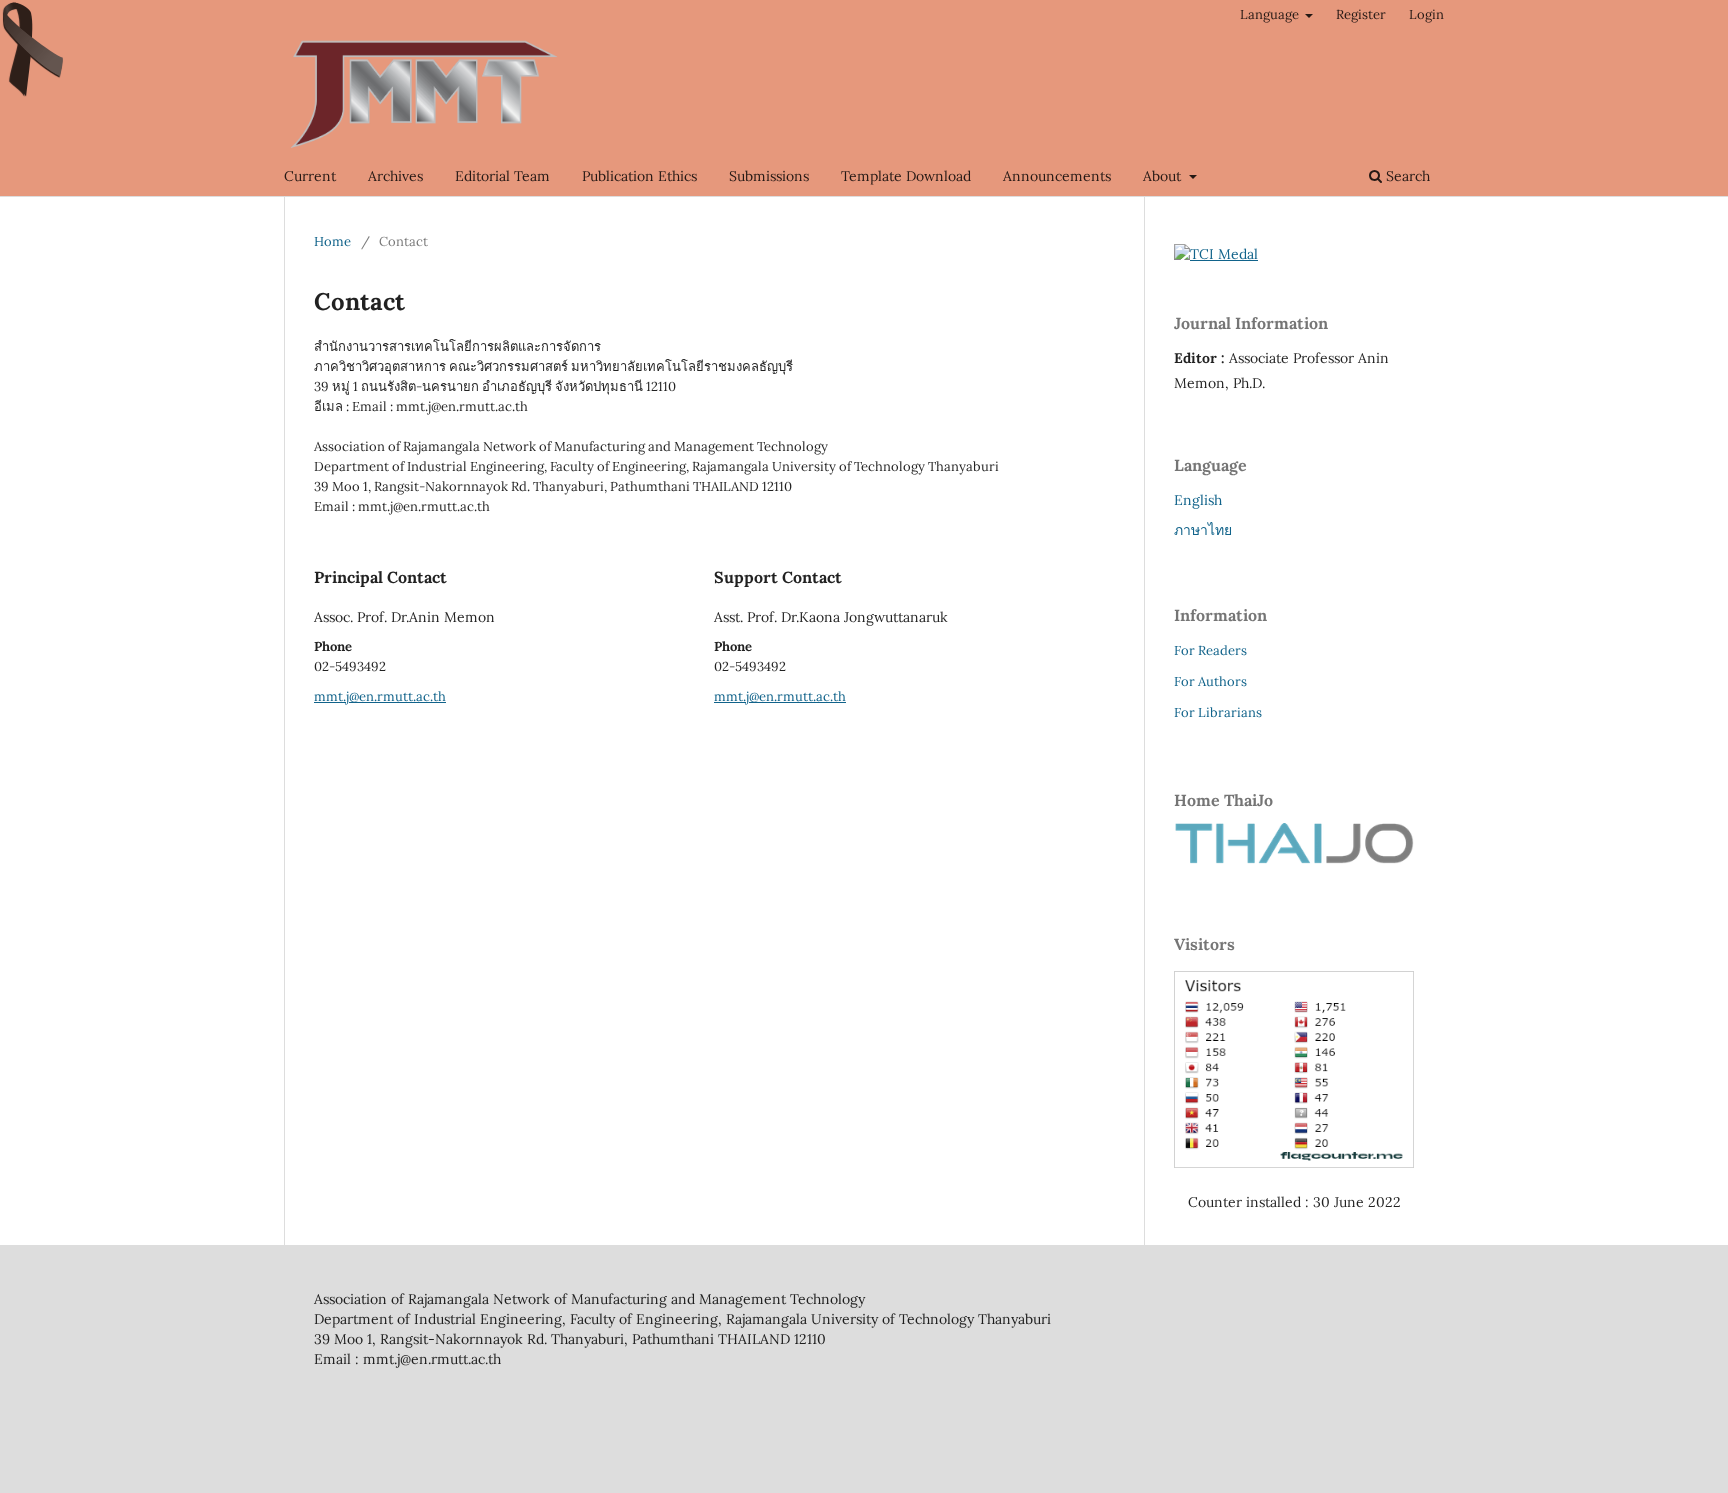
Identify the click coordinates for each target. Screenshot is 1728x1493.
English (1198, 500)
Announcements (1057, 176)
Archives (395, 176)
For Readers (1210, 650)
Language (1271, 14)
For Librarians (1218, 712)
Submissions (769, 176)
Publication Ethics (639, 176)
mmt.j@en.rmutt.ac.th (380, 696)
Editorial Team (502, 176)
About (1164, 176)
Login (1426, 14)
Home (332, 241)
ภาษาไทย (1203, 530)
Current (310, 176)
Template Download (906, 176)
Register (1361, 14)
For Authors (1210, 681)
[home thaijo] (1294, 859)
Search (1406, 176)
